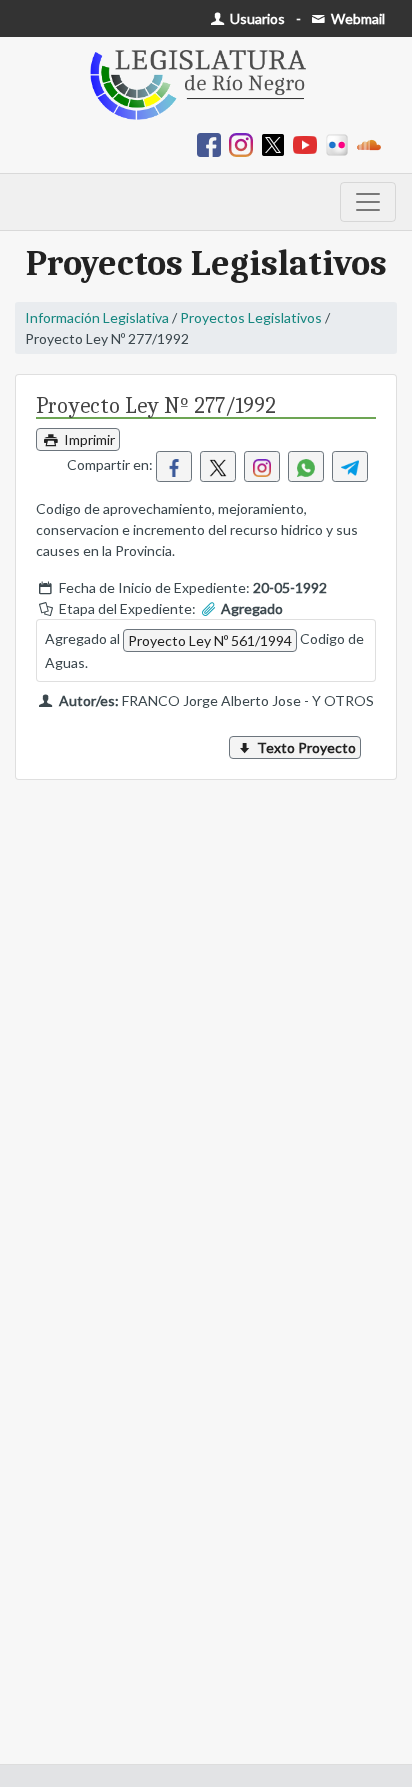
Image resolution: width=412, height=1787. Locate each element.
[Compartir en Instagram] (262, 466)
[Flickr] (341, 143)
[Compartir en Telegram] (350, 466)
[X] (277, 143)
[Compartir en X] (218, 466)
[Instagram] (245, 143)
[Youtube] (309, 143)
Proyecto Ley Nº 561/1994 (210, 640)
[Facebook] (213, 143)
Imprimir (88, 439)
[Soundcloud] (373, 143)
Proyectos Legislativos (251, 317)
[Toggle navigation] (368, 202)
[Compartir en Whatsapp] (306, 466)
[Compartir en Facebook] (174, 466)
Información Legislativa (97, 317)
